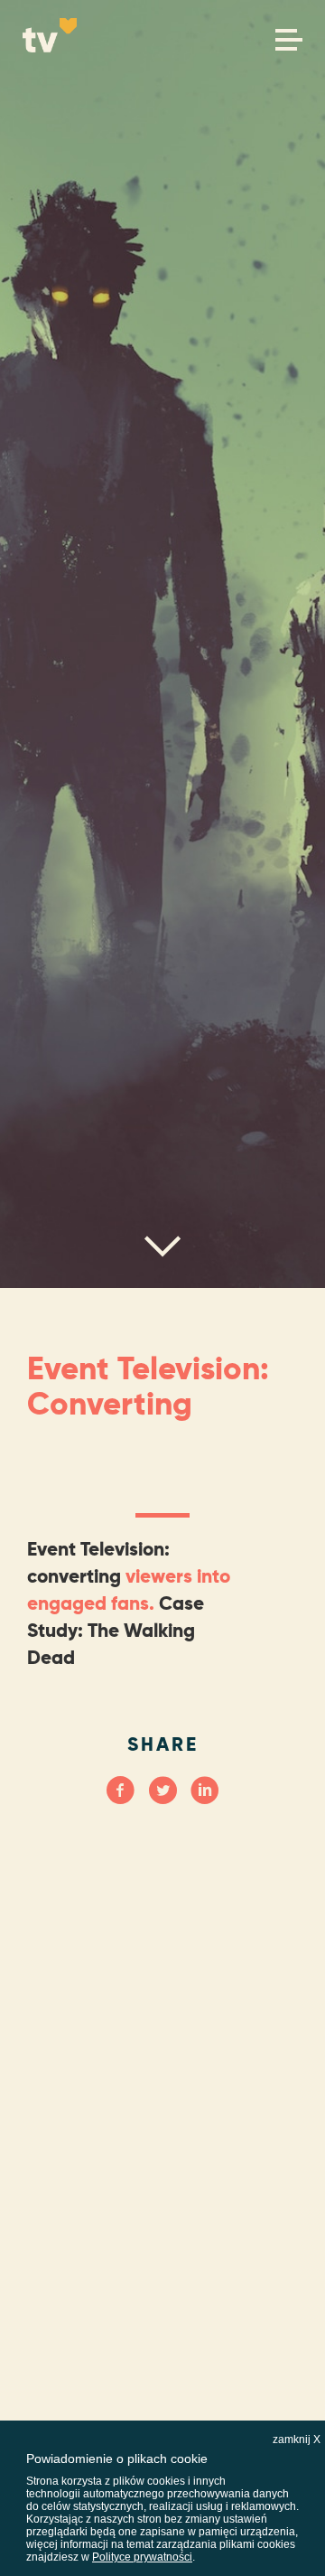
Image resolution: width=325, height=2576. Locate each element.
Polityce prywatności (142, 2557)
